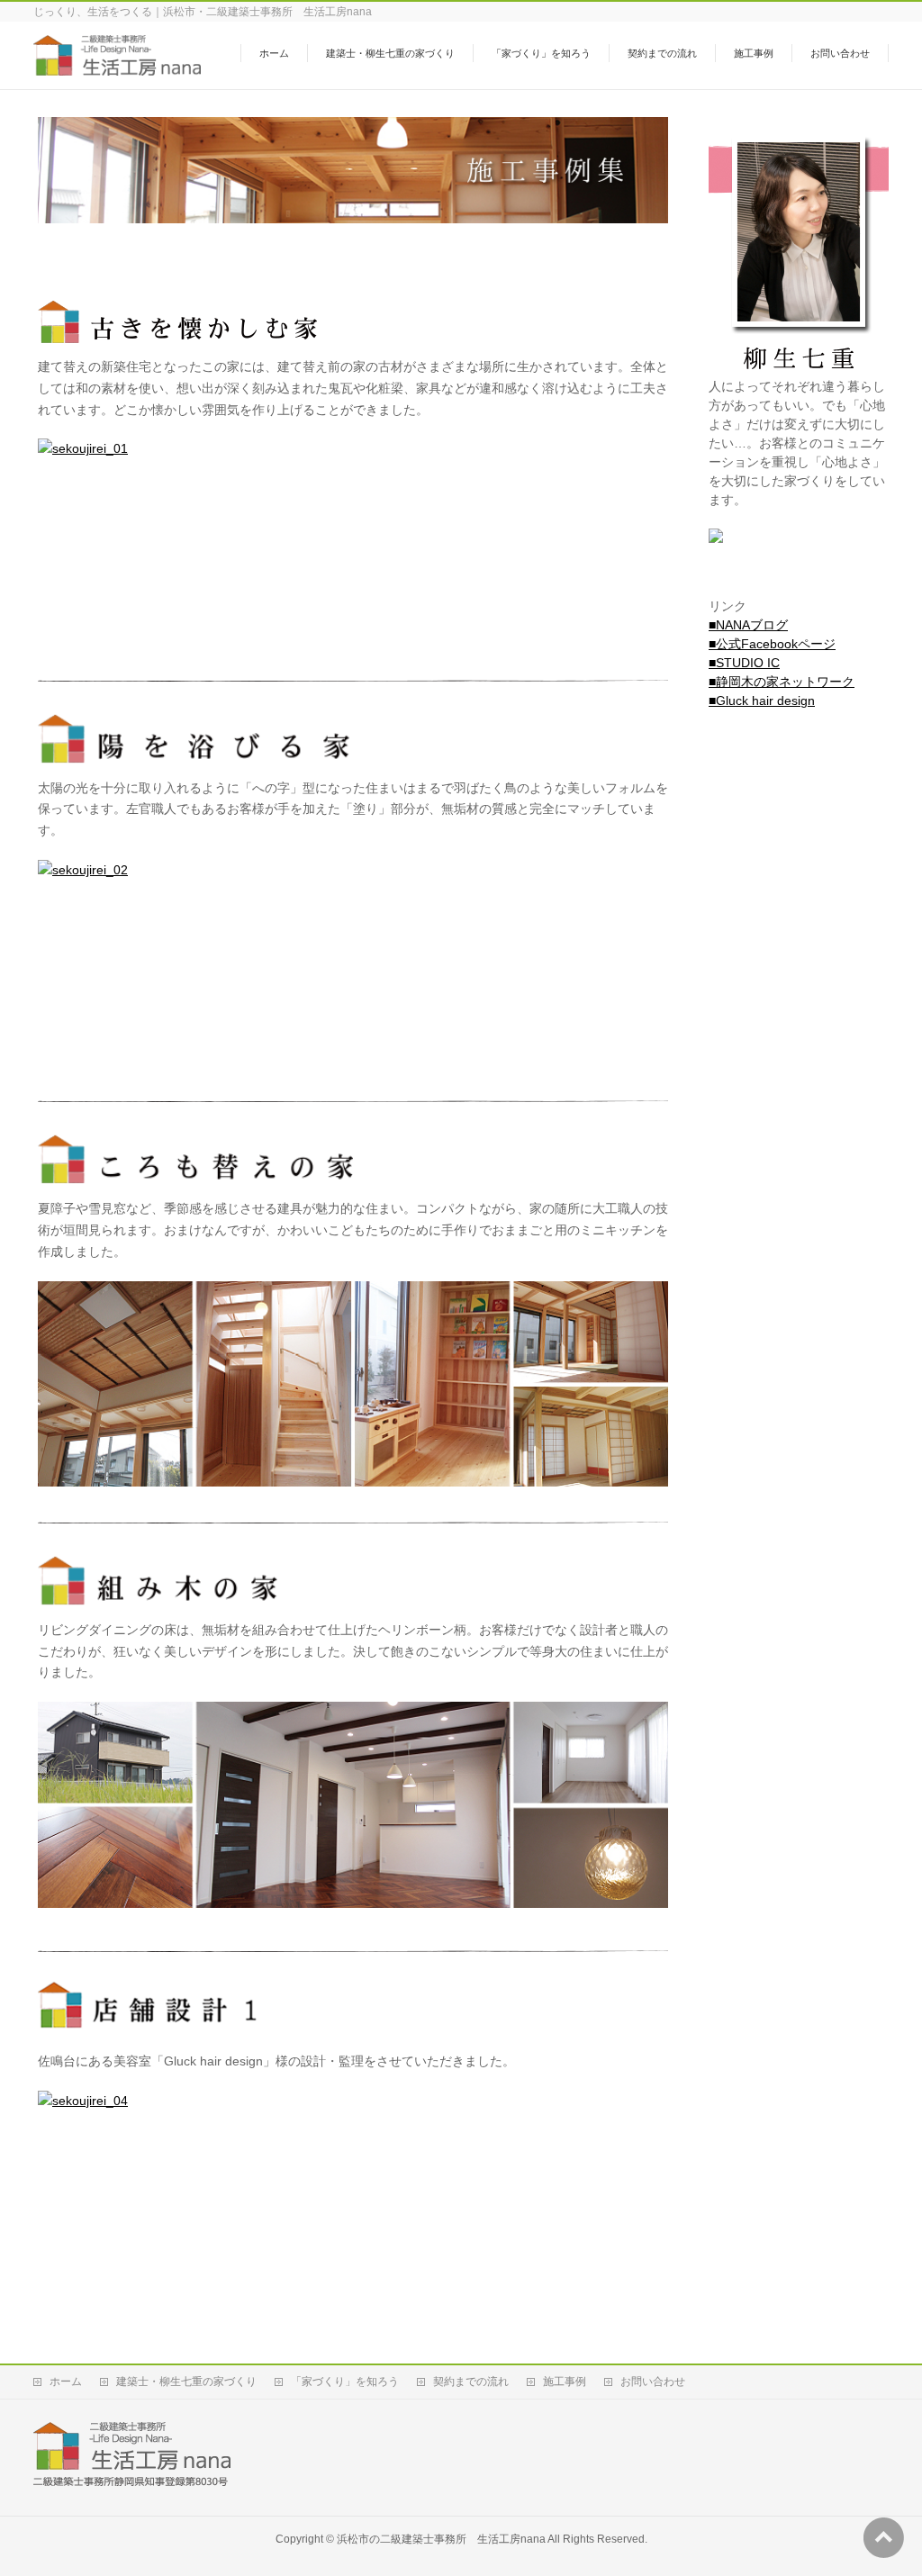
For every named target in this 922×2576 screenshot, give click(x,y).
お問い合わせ (653, 2382)
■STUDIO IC (744, 663)
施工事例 (565, 2382)
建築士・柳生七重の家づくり (186, 2382)
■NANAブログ (748, 625)
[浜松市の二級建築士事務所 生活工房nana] (117, 66)
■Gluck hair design (762, 700)
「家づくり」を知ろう (345, 2382)
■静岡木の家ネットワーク (782, 682)
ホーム (66, 2382)
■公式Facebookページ (772, 644)
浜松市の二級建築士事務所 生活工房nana (441, 2539)
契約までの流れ (471, 2382)
